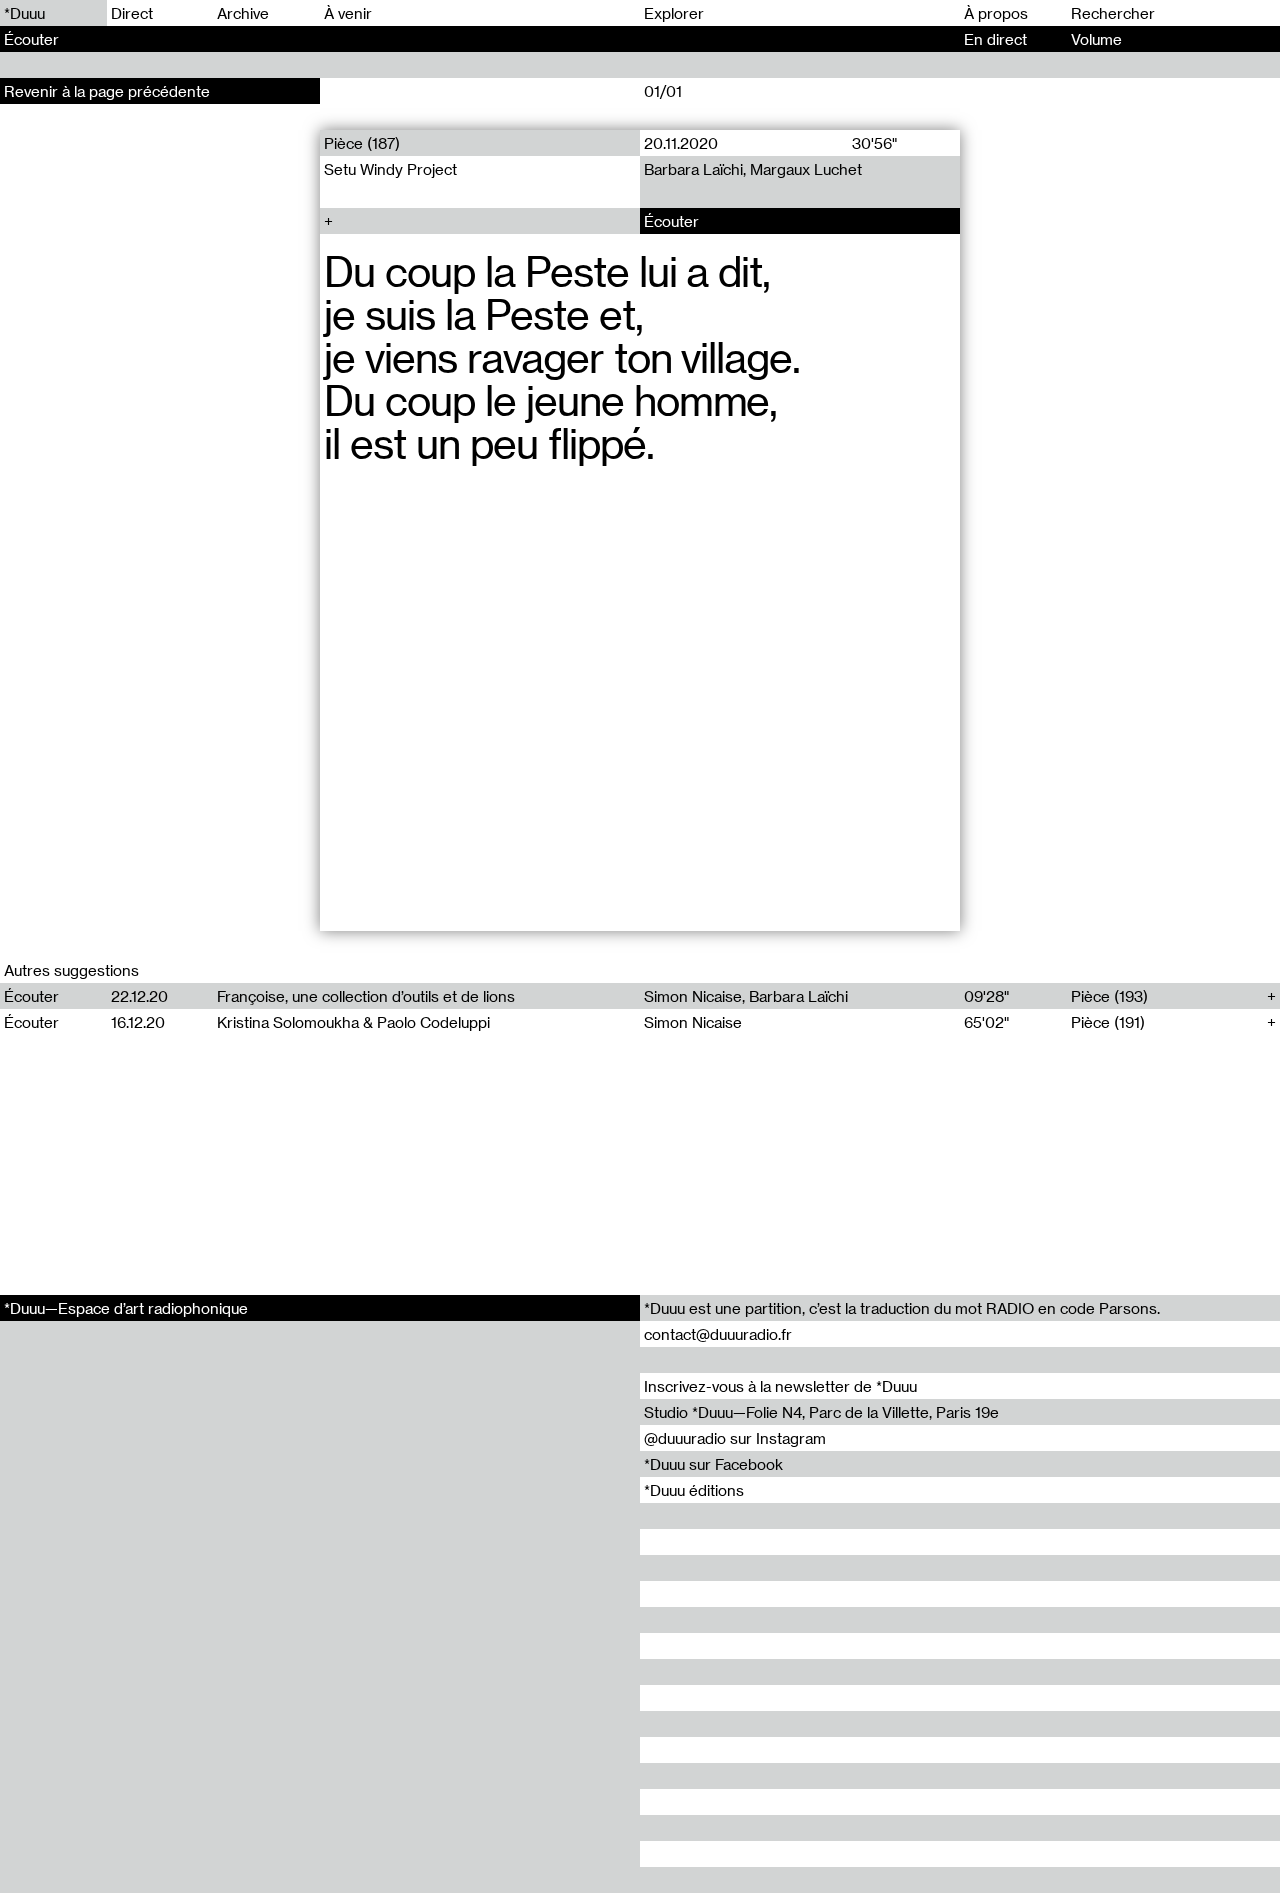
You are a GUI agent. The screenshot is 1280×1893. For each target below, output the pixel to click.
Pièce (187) (362, 143)
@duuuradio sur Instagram (735, 1438)
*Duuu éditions (694, 1490)
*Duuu (24, 13)
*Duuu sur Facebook (713, 1464)
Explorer (674, 13)
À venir (348, 13)
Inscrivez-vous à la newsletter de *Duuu (780, 1386)
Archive (243, 13)
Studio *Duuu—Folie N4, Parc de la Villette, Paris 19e (821, 1412)
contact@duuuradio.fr (718, 1334)
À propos (996, 13)
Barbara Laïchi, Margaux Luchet (753, 169)
